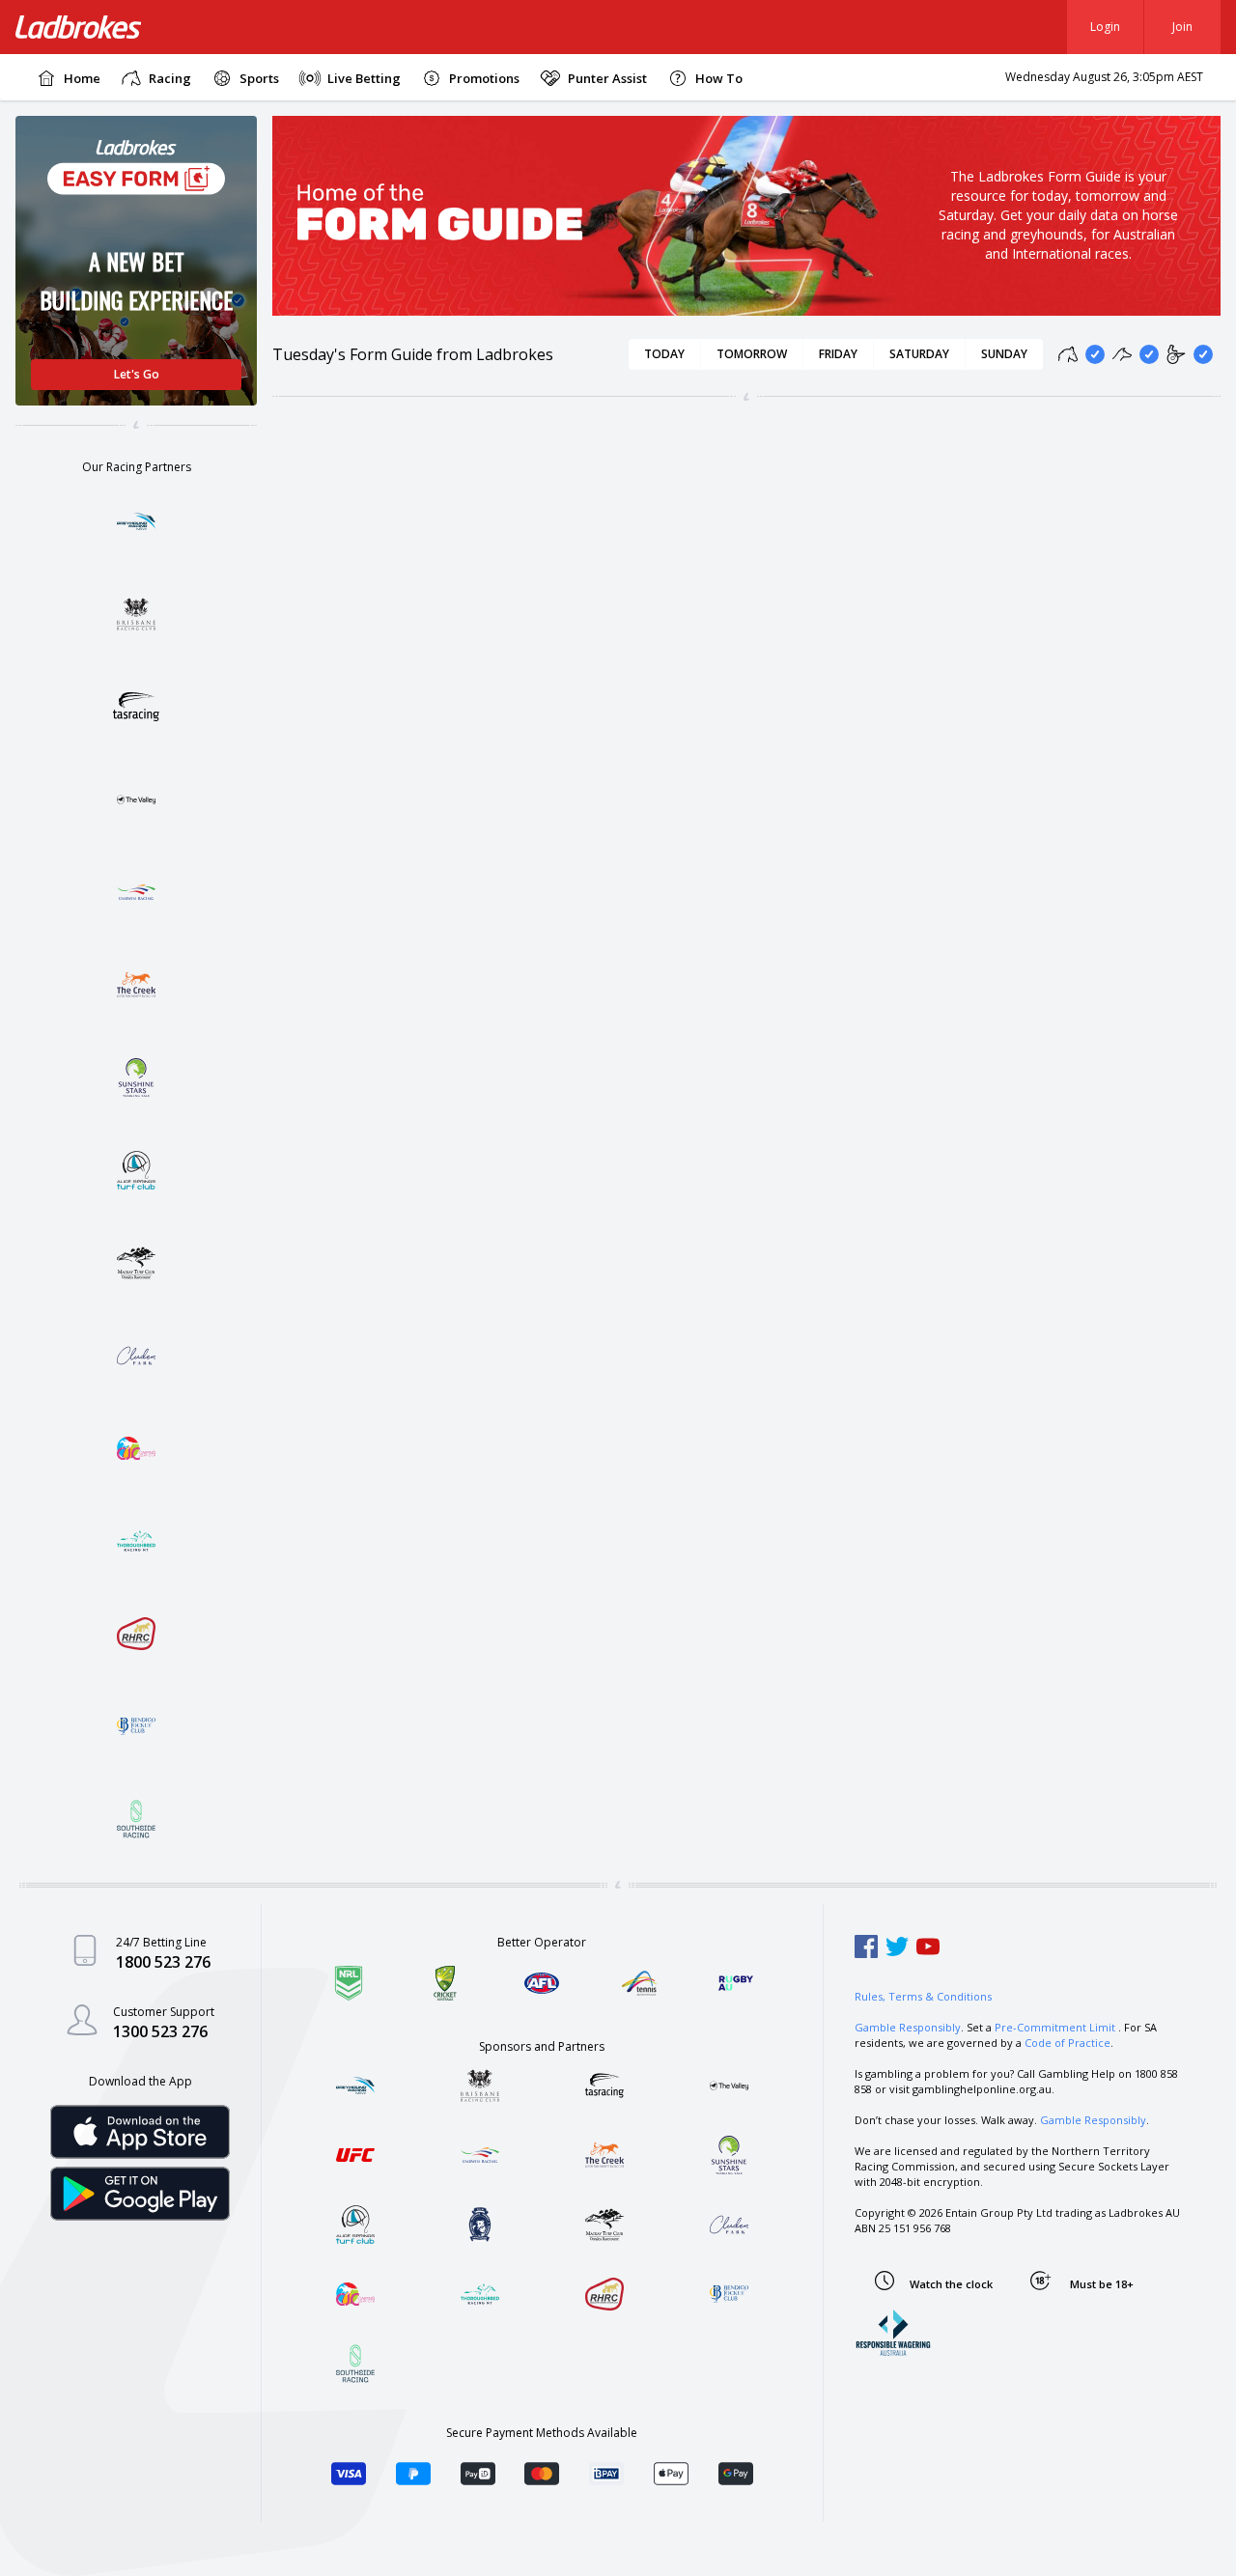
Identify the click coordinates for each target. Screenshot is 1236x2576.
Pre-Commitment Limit (1055, 2027)
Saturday (919, 354)
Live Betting (364, 78)
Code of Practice (1067, 2043)
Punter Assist (607, 78)
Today (664, 354)
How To (719, 78)
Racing (170, 78)
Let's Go (137, 374)
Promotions (484, 78)
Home (82, 78)
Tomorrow (752, 354)
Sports (259, 78)
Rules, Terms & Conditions (923, 1996)
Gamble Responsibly (908, 2027)
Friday (838, 354)
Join (1182, 27)
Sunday (1004, 354)
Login (1105, 27)
